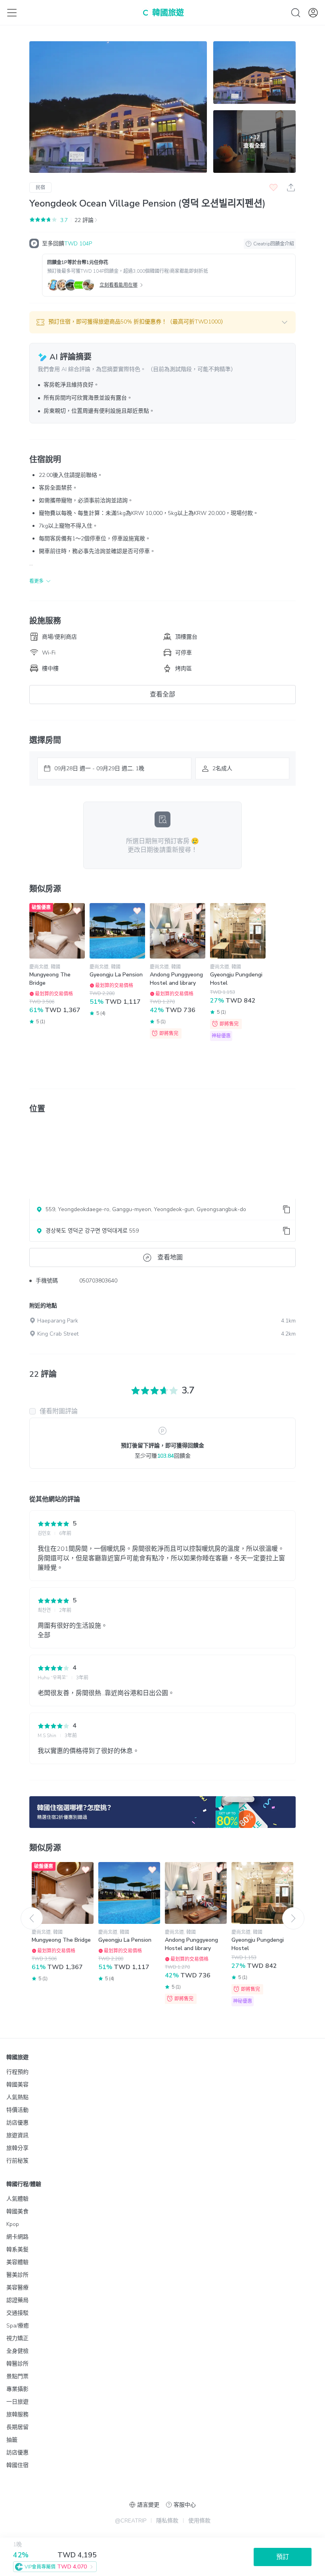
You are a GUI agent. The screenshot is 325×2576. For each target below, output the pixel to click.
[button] (162, 322)
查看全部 (162, 695)
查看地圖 (170, 1257)
